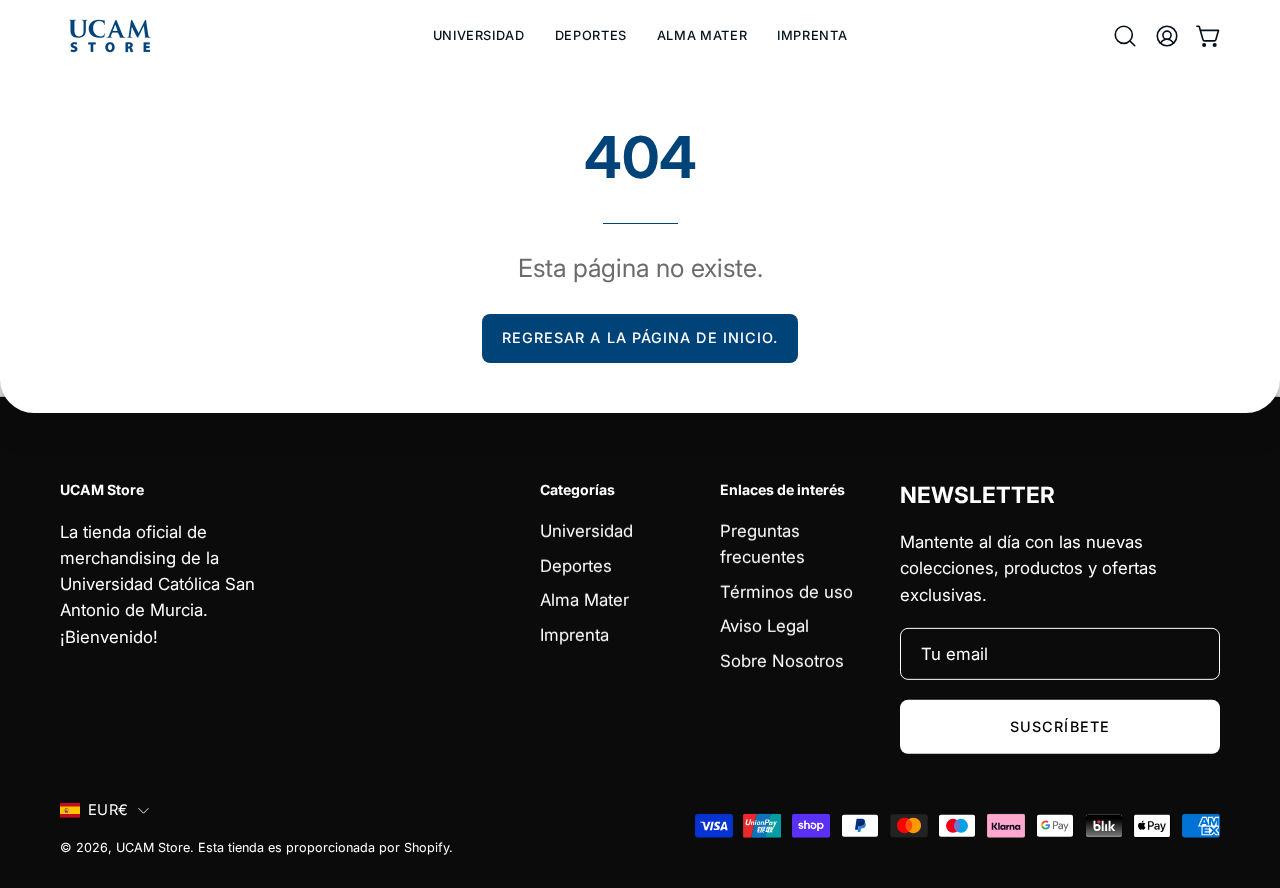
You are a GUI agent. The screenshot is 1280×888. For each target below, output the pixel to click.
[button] (591, 36)
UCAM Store (153, 847)
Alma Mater (584, 600)
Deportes (576, 566)
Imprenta (574, 635)
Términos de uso (786, 592)
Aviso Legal (764, 627)
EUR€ (108, 810)
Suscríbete (1060, 725)
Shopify (426, 847)
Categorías (577, 488)
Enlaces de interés (782, 488)
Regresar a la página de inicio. (640, 337)
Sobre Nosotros (782, 661)
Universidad (586, 531)
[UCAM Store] (110, 36)
